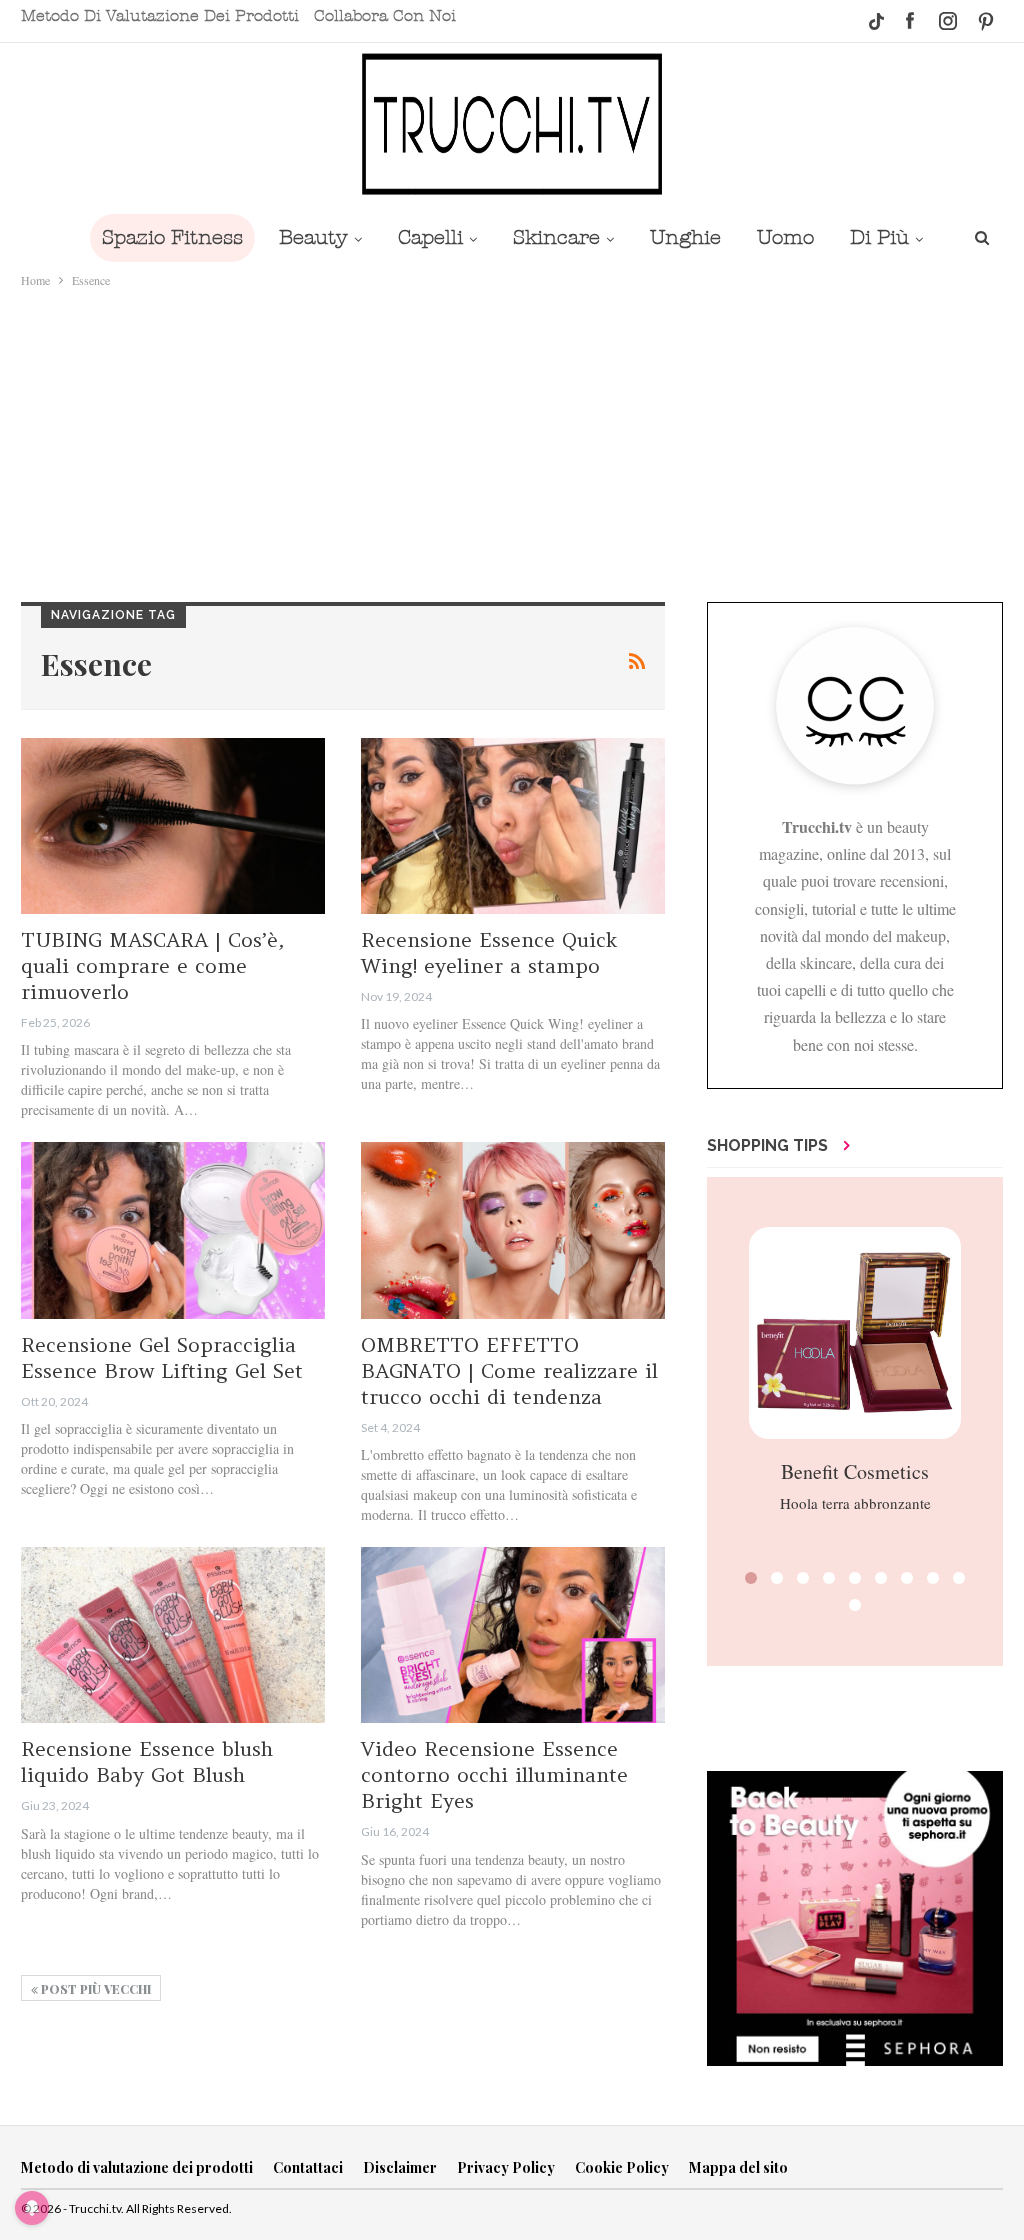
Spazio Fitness (172, 237)
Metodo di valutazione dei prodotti (160, 16)
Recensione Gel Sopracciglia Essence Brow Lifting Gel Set (162, 1357)
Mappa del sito (738, 2167)
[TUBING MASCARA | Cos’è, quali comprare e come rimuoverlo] (173, 826)
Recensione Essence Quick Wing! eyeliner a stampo (489, 952)
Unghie (685, 237)
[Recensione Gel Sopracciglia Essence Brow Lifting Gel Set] (173, 1230)
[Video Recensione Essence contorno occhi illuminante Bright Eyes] (513, 1635)
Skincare (556, 237)
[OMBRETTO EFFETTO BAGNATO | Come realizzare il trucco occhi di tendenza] (513, 1230)
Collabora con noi (385, 16)
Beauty (313, 237)
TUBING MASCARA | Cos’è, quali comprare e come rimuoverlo (152, 965)
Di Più (879, 237)
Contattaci (308, 2167)
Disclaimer (400, 2167)
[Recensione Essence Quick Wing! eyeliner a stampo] (513, 826)
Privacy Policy (506, 2167)
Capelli (430, 237)
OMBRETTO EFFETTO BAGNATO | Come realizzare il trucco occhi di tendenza (509, 1370)
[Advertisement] (512, 441)
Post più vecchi (94, 1989)
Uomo (785, 237)
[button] (751, 1578)
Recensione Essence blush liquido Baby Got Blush (147, 1761)
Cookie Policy (622, 2167)
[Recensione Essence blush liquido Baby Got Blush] (173, 1635)
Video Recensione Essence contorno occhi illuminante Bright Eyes (494, 1774)
